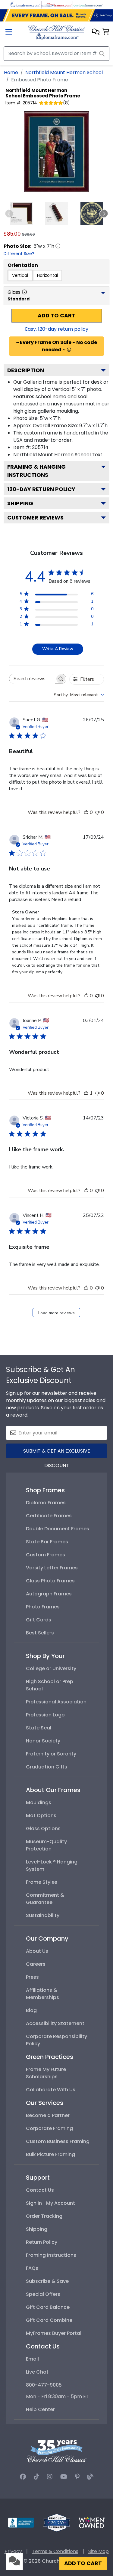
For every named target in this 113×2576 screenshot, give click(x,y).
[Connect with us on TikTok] (36, 2477)
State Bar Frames (47, 1542)
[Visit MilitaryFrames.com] (57, 4)
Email (32, 2359)
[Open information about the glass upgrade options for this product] (24, 292)
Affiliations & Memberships (42, 1994)
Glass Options (43, 1829)
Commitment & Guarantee (45, 1899)
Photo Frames (43, 1607)
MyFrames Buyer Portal (54, 2333)
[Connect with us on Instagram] (50, 2477)
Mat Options (41, 1816)
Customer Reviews (35, 518)
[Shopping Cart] (106, 32)
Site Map (99, 2551)
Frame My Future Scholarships (46, 2073)
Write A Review (58, 649)
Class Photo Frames (50, 1581)
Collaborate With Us (51, 2090)
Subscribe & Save (47, 2281)
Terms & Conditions (55, 2551)
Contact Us (40, 2190)
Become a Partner (48, 2115)
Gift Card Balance (48, 2307)
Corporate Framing (49, 2128)
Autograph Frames (49, 1594)
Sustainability (43, 1915)
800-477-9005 (44, 2385)
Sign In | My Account (50, 2203)
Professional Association (56, 1702)
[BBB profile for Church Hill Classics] (21, 2522)
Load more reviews (56, 1313)
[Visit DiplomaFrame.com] (25, 4)
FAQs (32, 2268)
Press (32, 1977)
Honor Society (43, 1741)
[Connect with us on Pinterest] (77, 2477)
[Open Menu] (9, 33)
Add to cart (56, 316)
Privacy (13, 2551)
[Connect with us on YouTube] (64, 2477)
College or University (51, 1668)
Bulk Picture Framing (50, 2154)
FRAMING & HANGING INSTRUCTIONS (36, 471)
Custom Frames (46, 1555)
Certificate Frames (49, 1516)
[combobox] (79, 695)
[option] (20, 275)
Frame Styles (42, 1882)
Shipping (20, 503)
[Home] (56, 32)
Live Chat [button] (37, 2372)
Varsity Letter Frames (52, 1568)
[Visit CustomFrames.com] (88, 4)
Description (26, 370)
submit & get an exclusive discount (57, 1453)
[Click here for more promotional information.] (69, 350)
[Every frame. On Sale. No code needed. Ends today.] (56, 15)
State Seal (39, 1728)
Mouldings (39, 1803)
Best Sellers (40, 1633)
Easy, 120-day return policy (57, 329)
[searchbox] (32, 679)
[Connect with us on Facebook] (23, 2477)
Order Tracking (44, 2216)
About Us (37, 1951)
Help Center (40, 2409)
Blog (31, 2010)
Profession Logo (45, 1715)
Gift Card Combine (49, 2320)
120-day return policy (41, 489)
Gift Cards (39, 1620)
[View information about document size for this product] (58, 246)
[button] (96, 32)
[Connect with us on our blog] (90, 2477)
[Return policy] (57, 2522)
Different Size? (19, 254)
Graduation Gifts (47, 1767)
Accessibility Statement (55, 2023)
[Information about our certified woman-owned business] (92, 2522)
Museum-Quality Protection (46, 1845)
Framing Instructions (51, 2255)
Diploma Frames (46, 1503)
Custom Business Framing (58, 2141)
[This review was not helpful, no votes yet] (97, 812)
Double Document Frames (58, 1529)
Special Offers (43, 2294)
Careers (36, 1964)
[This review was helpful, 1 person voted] (86, 1093)
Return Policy (42, 2242)
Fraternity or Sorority (51, 1754)
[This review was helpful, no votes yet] (86, 812)
